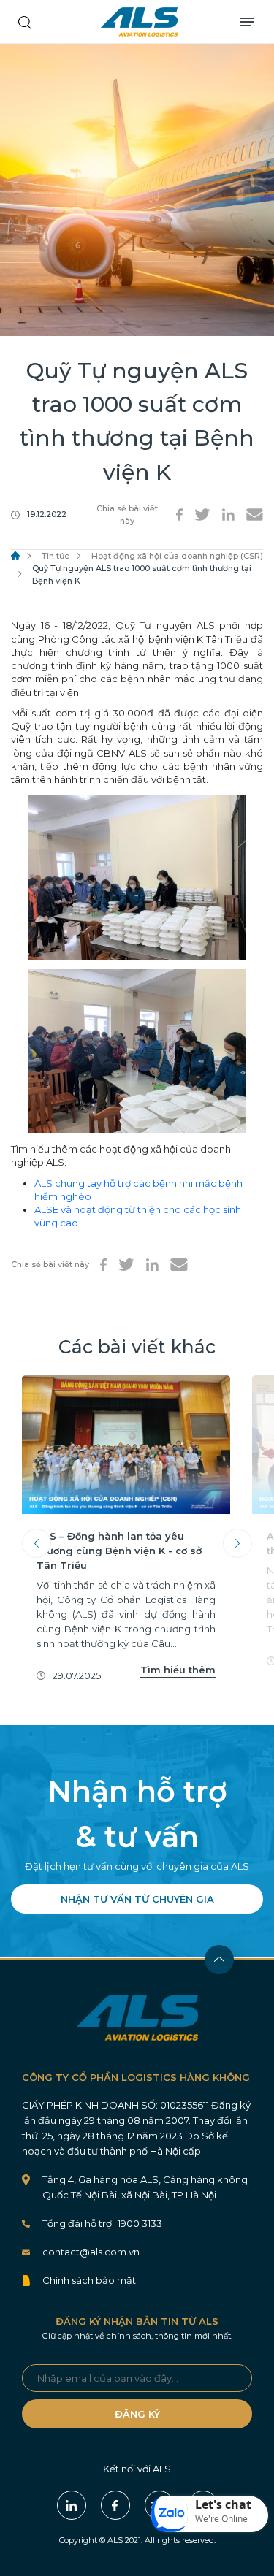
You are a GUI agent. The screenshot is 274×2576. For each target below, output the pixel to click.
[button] (210, 2514)
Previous (37, 1543)
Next (237, 1543)
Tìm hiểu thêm (178, 1670)
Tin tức (56, 556)
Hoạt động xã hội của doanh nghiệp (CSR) (177, 556)
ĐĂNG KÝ (137, 2414)
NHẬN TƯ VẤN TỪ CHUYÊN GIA (137, 1899)
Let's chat (223, 2504)
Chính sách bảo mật (89, 2280)
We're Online (221, 2519)
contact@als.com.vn (91, 2252)
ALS (139, 22)
